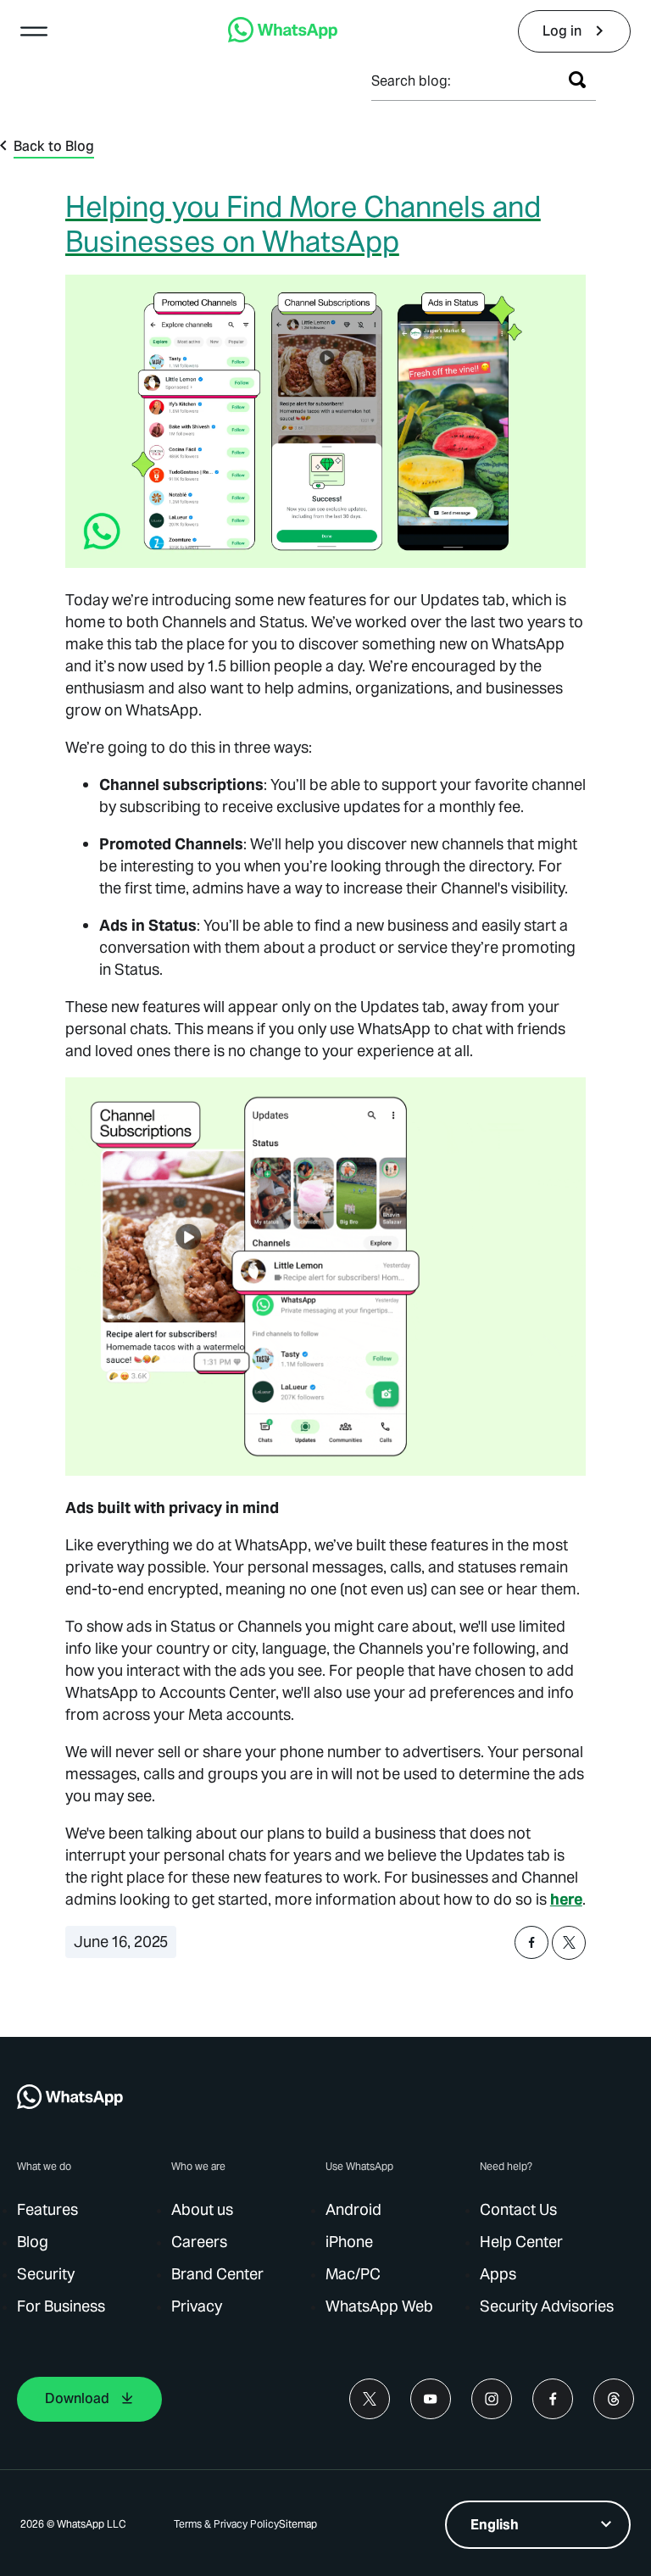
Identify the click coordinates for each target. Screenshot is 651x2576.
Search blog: (411, 81)
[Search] (577, 80)
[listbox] (538, 2525)
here (566, 1899)
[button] (34, 31)
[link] (283, 38)
